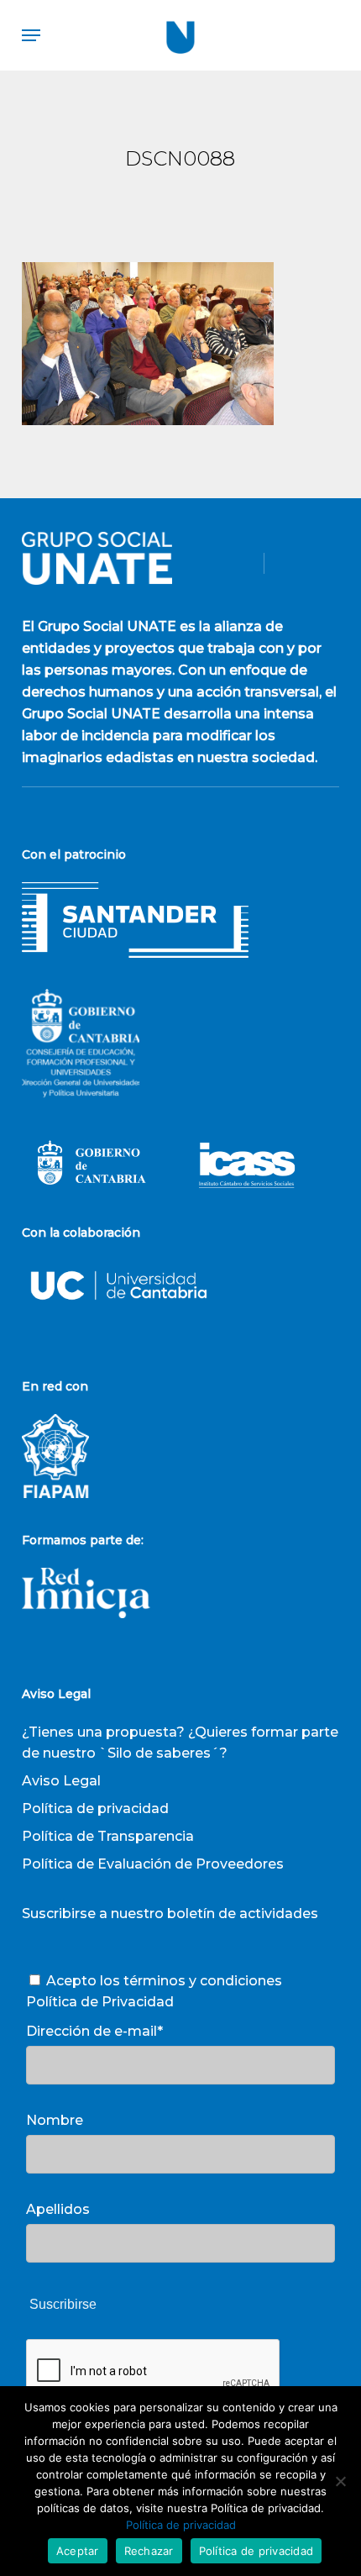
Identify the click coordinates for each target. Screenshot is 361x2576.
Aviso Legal (61, 1781)
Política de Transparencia (108, 1836)
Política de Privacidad (100, 2002)
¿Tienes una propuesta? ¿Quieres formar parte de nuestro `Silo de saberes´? (180, 1743)
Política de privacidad (95, 1808)
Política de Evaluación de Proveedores (153, 1864)
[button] (31, 35)
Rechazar (149, 2551)
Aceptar (78, 2551)
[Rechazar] (340, 2481)
